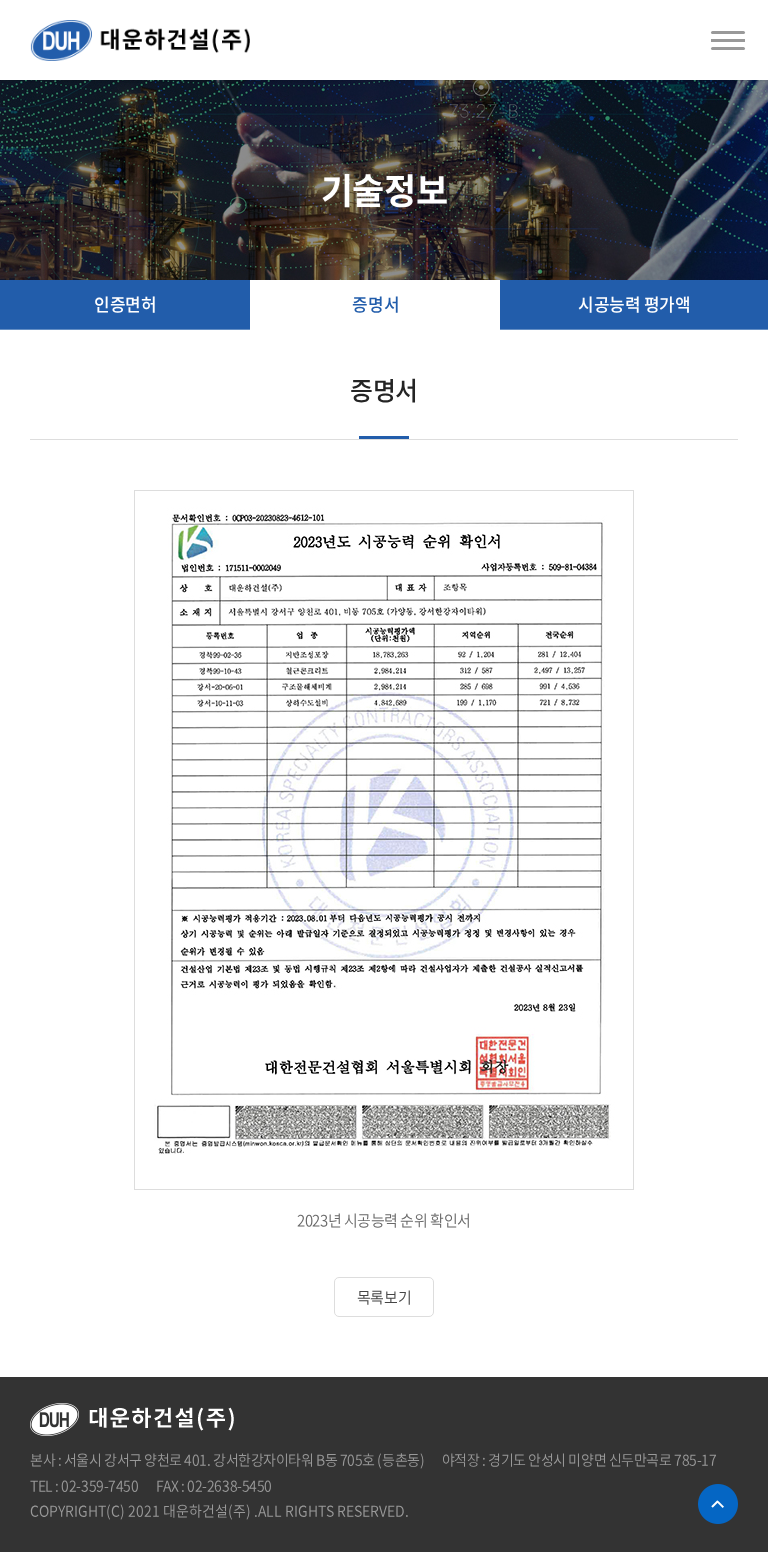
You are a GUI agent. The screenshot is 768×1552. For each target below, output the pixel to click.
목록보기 (384, 1297)
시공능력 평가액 (634, 303)
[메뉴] (728, 40)
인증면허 (125, 303)
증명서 (375, 303)
